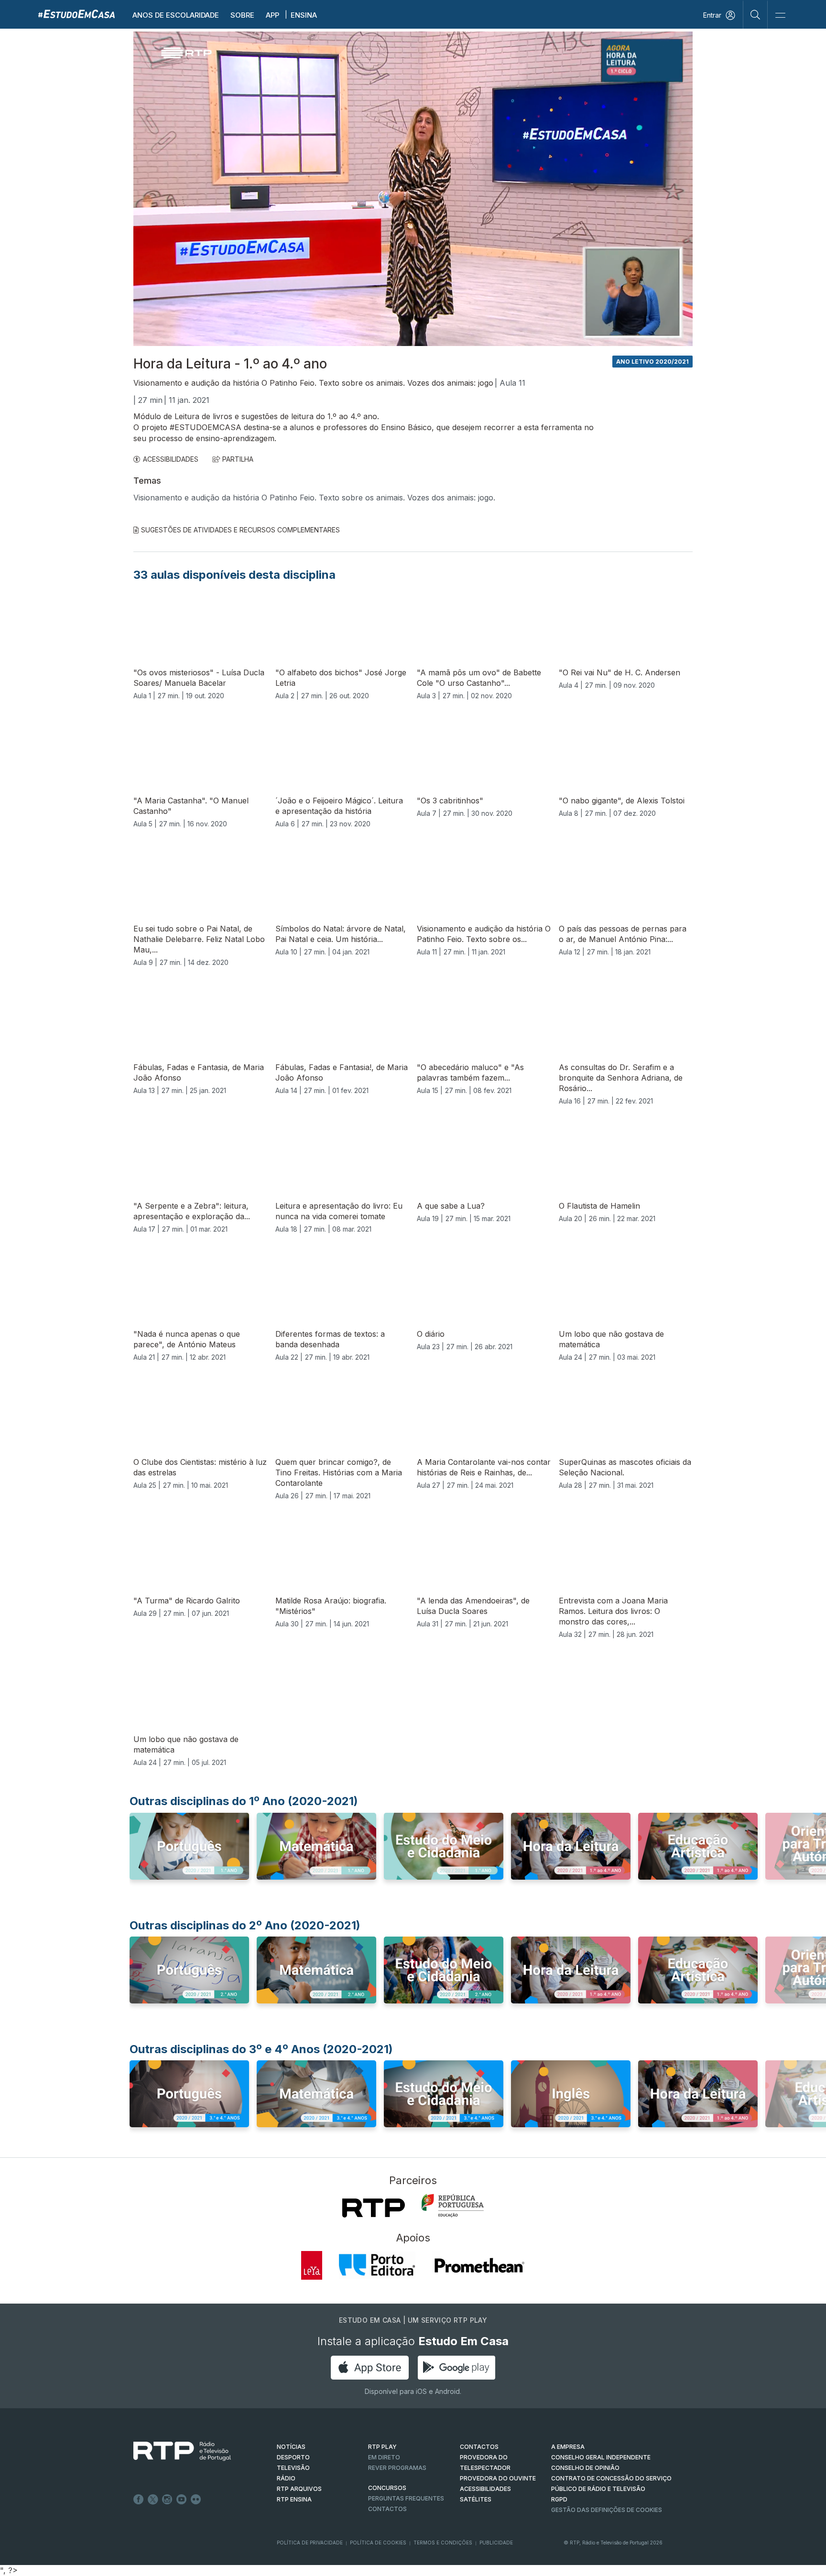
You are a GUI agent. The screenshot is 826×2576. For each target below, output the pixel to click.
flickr (196, 2500)
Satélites (476, 2499)
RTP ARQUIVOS (299, 2489)
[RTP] (374, 2208)
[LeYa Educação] (312, 2265)
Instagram (167, 2500)
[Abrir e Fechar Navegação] (780, 16)
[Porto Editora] (377, 2265)
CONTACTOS (479, 2447)
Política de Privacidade (310, 2543)
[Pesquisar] (755, 14)
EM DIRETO (384, 2457)
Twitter (153, 2500)
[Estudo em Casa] (76, 14)
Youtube (182, 2500)
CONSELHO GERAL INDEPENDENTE (601, 2457)
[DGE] (453, 2206)
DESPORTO (293, 2457)
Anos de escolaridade (176, 15)
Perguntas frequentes (406, 2498)
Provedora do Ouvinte (498, 2478)
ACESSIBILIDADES (171, 459)
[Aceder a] (189, 1855)
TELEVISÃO (293, 2468)
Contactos (387, 2509)
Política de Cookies (378, 2543)
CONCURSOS (387, 2488)
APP (272, 15)
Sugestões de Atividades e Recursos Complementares (240, 530)
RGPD (559, 2499)
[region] (413, 189)
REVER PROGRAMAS (397, 2468)
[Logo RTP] (174, 2451)
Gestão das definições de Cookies (607, 2510)
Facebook (139, 2500)
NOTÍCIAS (291, 2447)
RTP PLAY (382, 2447)
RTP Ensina (294, 2499)
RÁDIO (286, 2478)
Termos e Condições (443, 2543)
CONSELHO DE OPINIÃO (585, 2468)
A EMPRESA (568, 2447)
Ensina (304, 15)
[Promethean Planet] (479, 2265)
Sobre (242, 15)
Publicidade (496, 2543)
